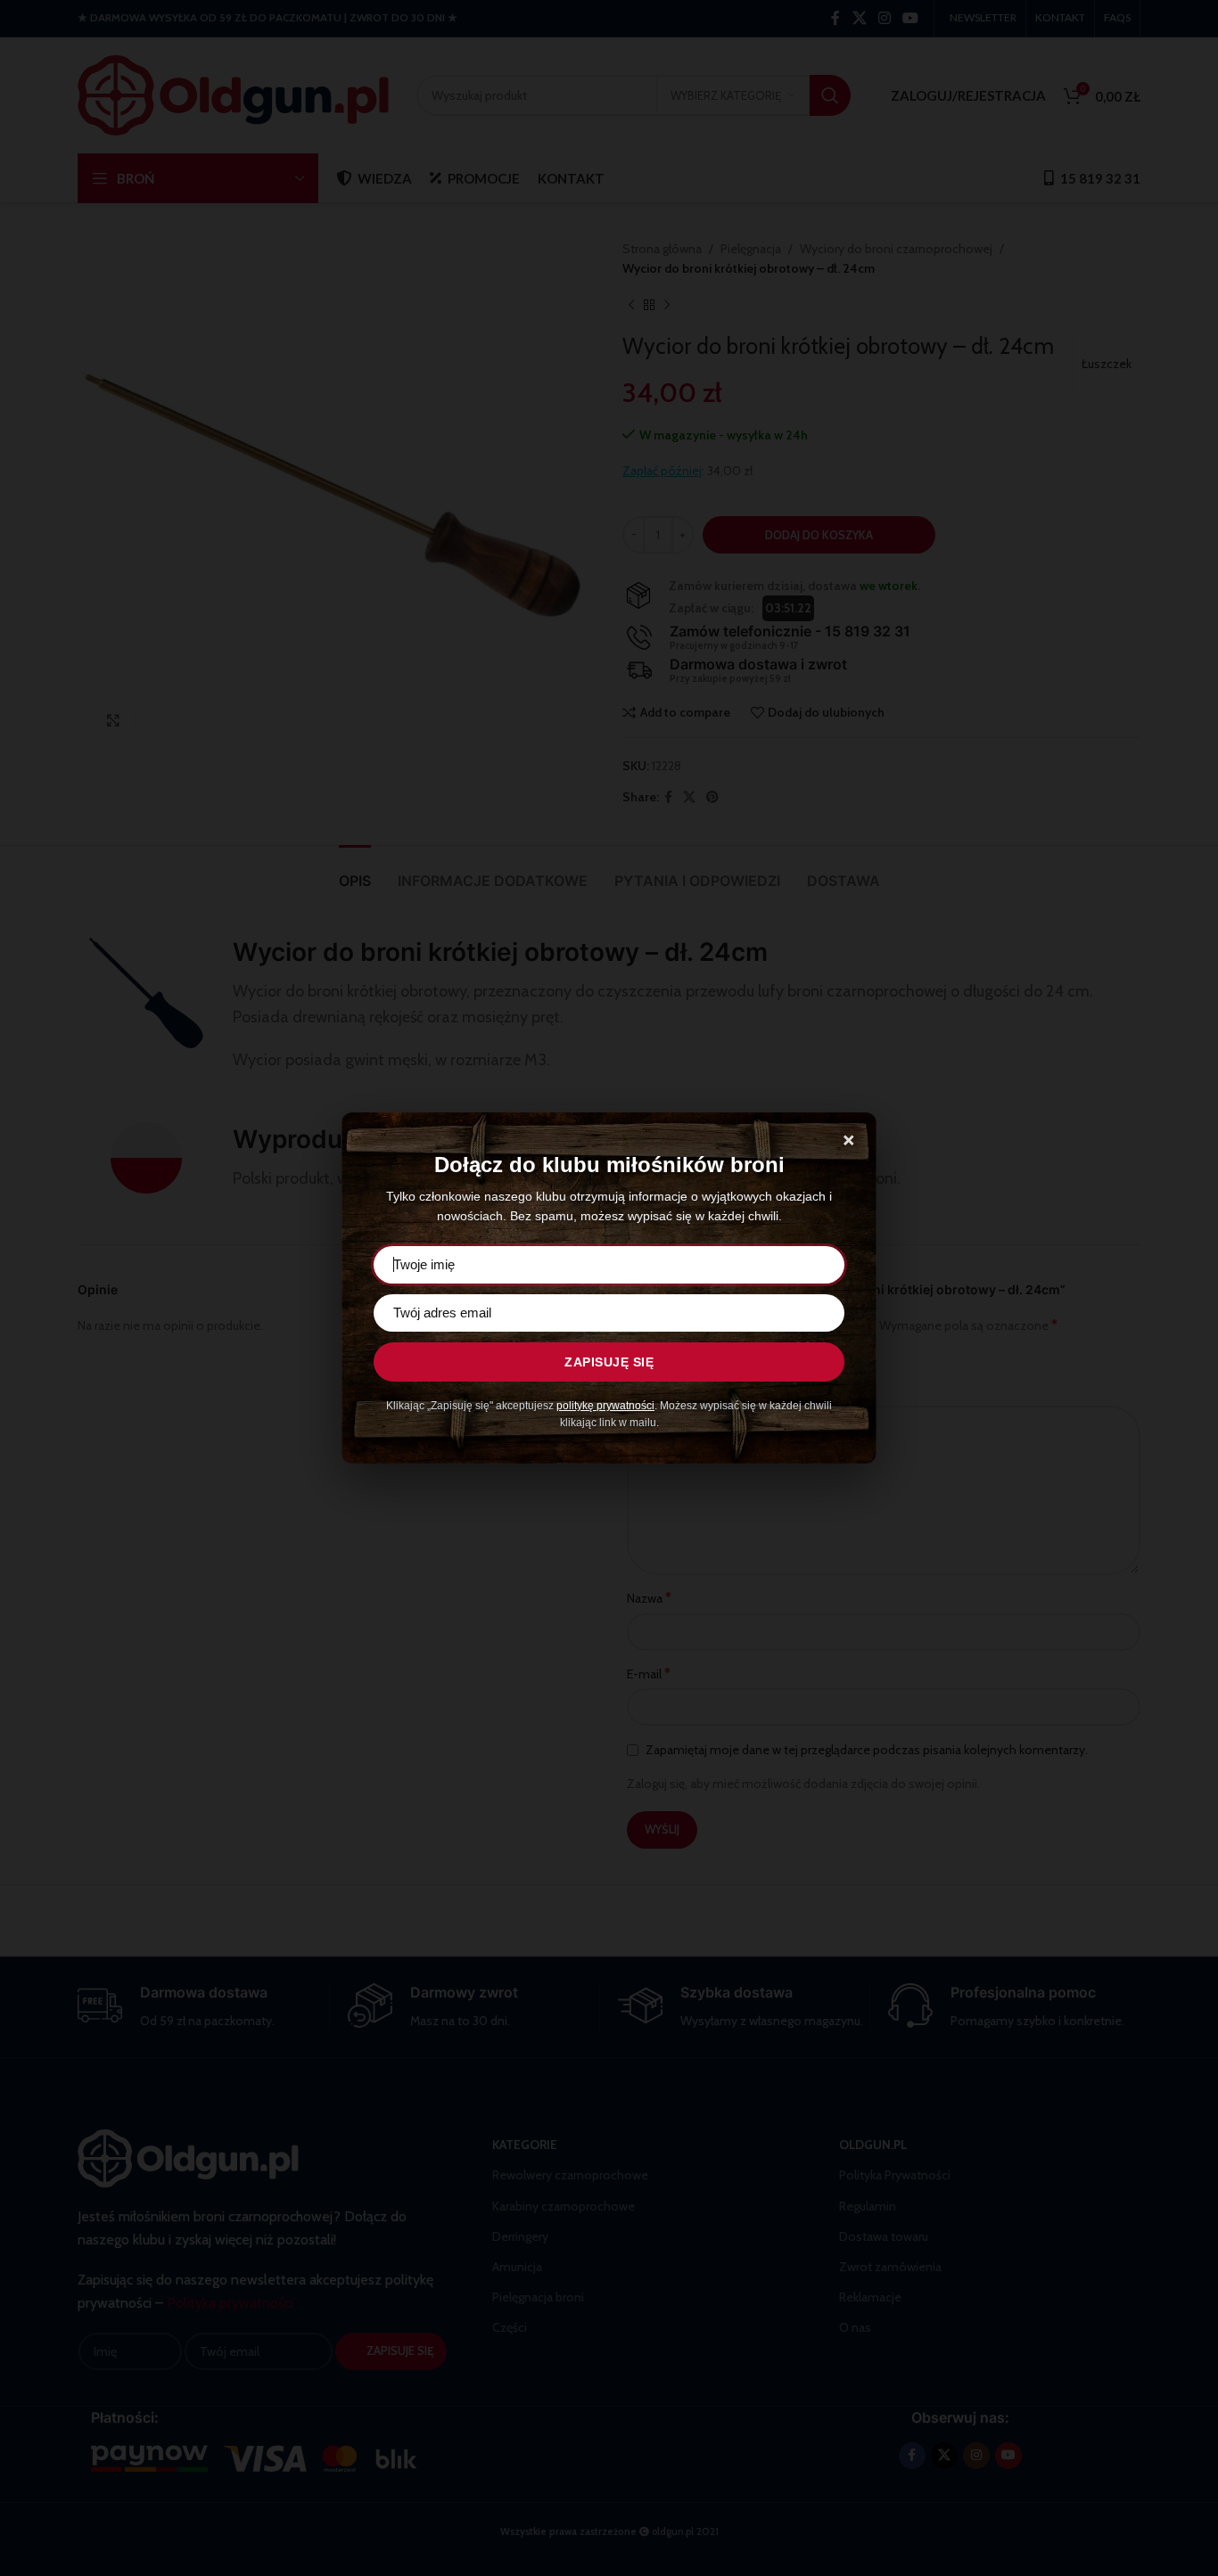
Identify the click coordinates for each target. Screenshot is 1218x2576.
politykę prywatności (605, 1406)
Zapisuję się (609, 1362)
